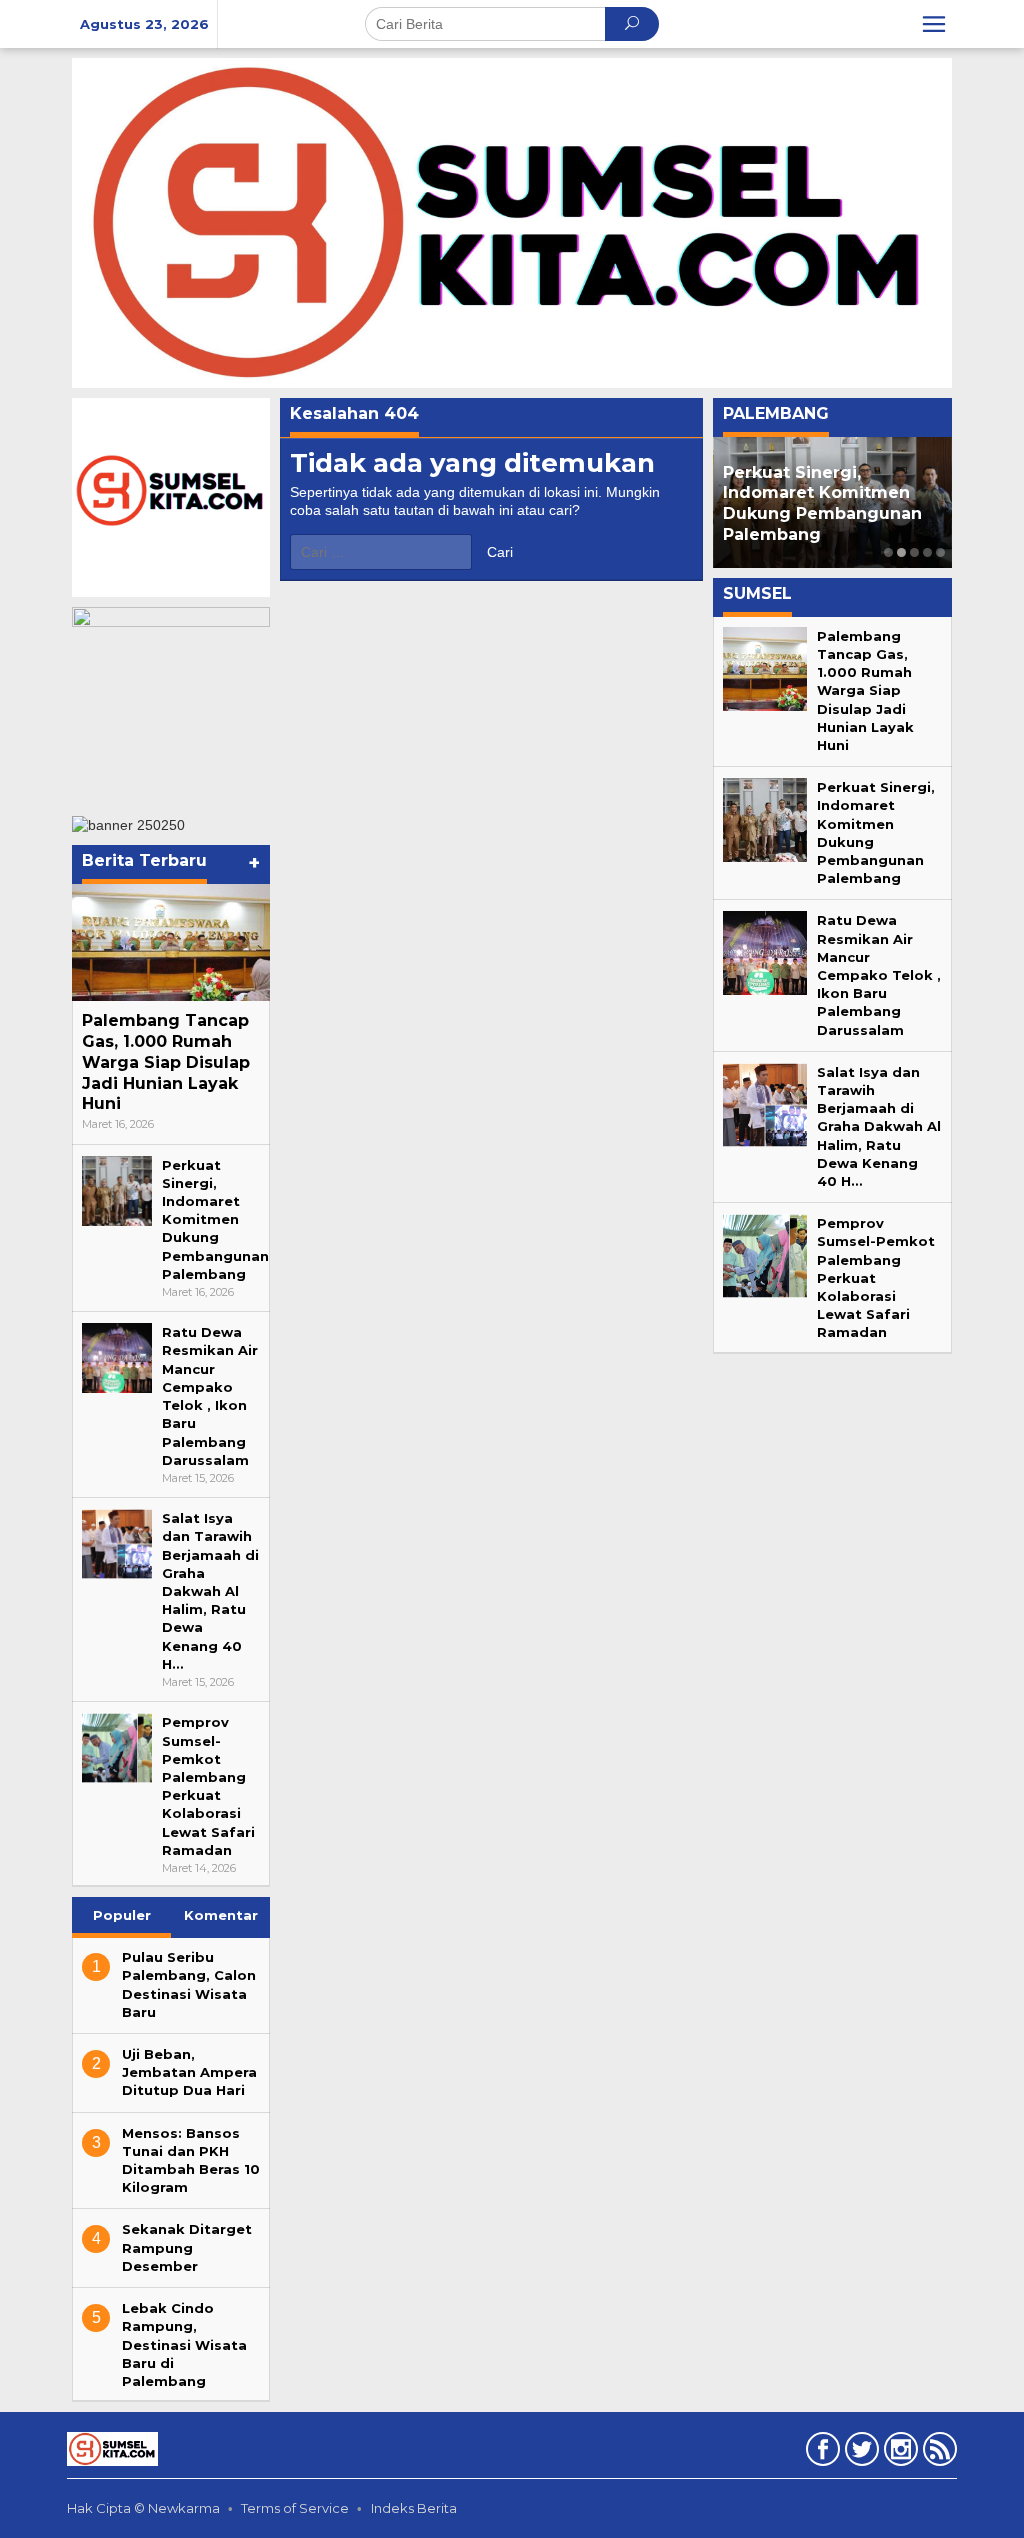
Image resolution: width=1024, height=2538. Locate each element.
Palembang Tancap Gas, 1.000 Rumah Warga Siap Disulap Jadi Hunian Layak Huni (166, 1062)
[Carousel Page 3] (914, 552)
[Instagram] (898, 2453)
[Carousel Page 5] (940, 552)
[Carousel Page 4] (927, 552)
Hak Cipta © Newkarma (143, 2508)
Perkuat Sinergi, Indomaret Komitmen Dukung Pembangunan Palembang (215, 1219)
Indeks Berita (414, 2508)
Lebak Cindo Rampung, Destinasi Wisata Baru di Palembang (184, 2344)
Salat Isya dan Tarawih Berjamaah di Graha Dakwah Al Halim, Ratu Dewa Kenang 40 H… (210, 1591)
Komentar (221, 1915)
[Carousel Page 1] (888, 552)
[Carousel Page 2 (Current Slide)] (901, 552)
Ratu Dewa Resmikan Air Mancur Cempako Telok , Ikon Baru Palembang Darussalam (879, 974)
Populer (122, 1915)
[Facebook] (820, 2453)
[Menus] (934, 24)
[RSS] (937, 2453)
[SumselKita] (512, 222)
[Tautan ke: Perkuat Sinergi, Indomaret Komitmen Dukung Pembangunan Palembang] (117, 1189)
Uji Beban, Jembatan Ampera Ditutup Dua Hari (189, 2072)
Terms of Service (295, 2508)
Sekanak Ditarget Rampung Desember (187, 2247)
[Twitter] (859, 2453)
